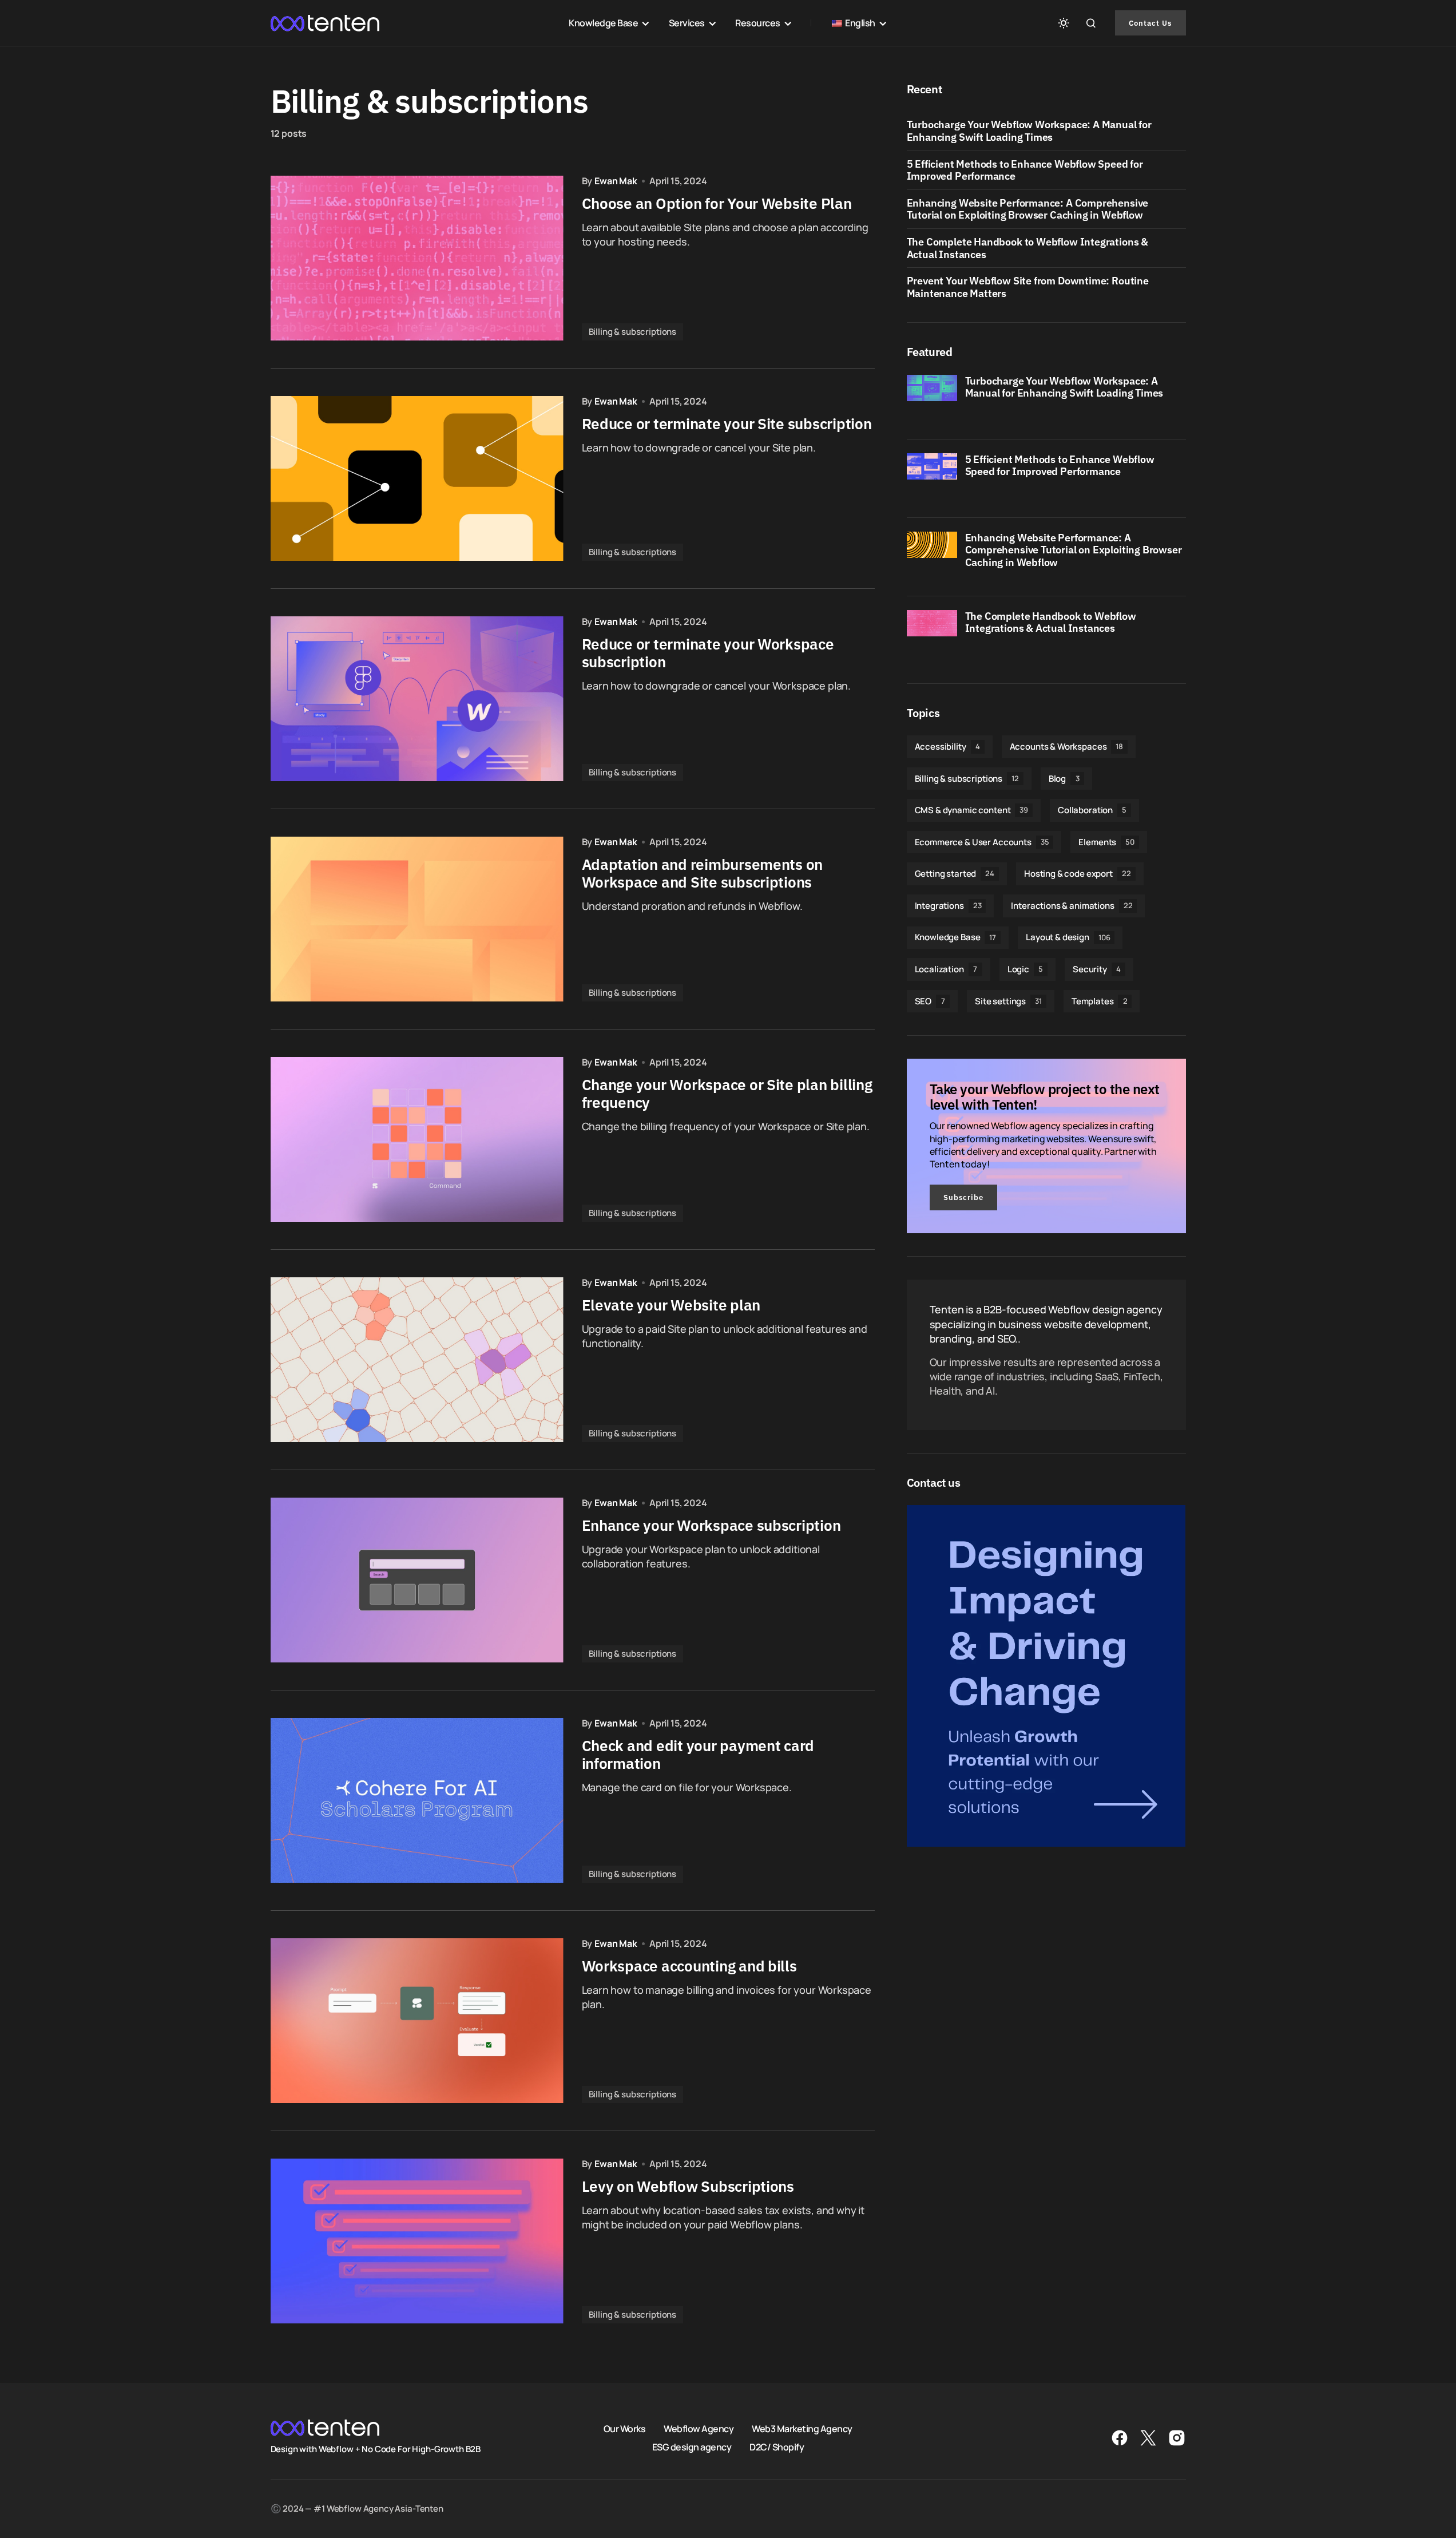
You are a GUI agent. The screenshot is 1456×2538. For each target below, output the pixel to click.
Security (1097, 969)
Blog (1064, 779)
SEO (930, 1001)
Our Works (625, 2429)
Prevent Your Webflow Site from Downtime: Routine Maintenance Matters (1028, 287)
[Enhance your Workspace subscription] (417, 1580)
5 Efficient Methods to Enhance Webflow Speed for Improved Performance (1025, 170)
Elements (1106, 842)
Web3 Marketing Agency (802, 2429)
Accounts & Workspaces (1067, 747)
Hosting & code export (1078, 874)
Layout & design (1068, 937)
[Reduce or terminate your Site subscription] (417, 478)
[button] (1064, 23)
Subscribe (963, 1197)
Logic (1025, 969)
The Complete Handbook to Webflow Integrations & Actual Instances (1028, 248)
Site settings (1008, 1001)
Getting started (955, 874)
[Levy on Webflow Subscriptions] (417, 2241)
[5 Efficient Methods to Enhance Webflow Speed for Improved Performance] (932, 478)
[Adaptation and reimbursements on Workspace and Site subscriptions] (417, 919)
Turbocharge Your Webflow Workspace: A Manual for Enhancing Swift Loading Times (1029, 131)
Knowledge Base (956, 937)
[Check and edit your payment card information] (417, 1800)
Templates (1100, 1001)
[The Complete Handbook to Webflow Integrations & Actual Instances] (932, 635)
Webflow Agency (699, 2429)
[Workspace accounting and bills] (417, 2021)
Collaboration (1092, 810)
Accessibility (947, 747)
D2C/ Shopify (777, 2447)
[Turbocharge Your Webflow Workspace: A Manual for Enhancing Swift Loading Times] (932, 400)
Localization (946, 969)
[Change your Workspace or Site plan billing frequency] (417, 1139)
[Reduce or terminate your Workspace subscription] (417, 699)
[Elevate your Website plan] (417, 1360)
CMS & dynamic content (972, 810)
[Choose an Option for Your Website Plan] (417, 258)
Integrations (948, 906)
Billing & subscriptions (633, 332)
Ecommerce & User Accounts (982, 842)
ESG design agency (692, 2447)
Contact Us (1150, 23)
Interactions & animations (1072, 906)
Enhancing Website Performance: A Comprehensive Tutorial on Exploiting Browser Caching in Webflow (1028, 209)
